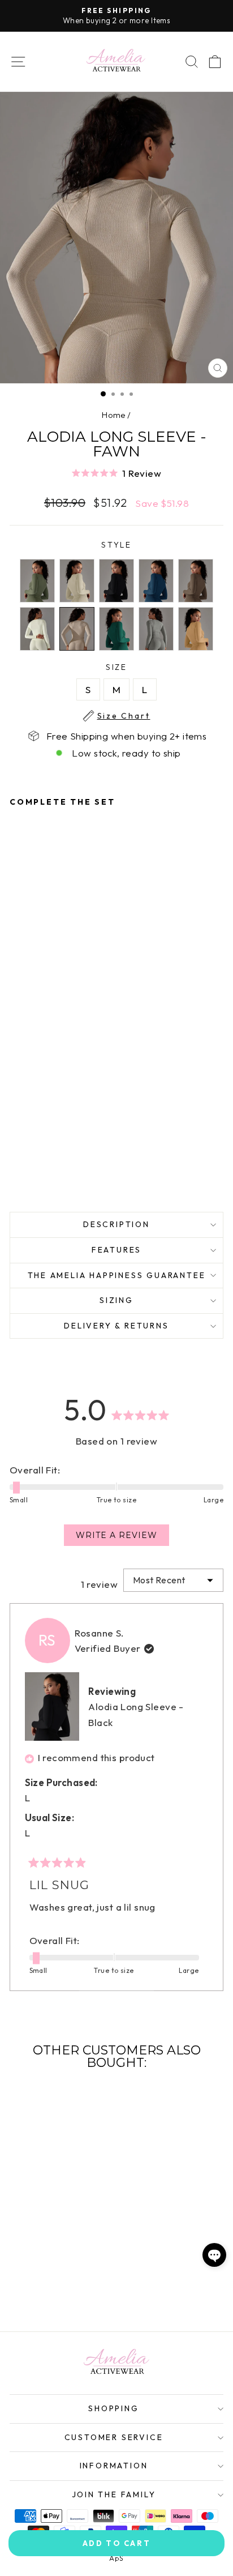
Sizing (116, 1300)
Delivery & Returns (116, 1326)
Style (116, 545)
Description (116, 1224)
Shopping (113, 2408)
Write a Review (122, 1538)
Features (116, 1250)
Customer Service (114, 2437)
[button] (116, 473)
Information (114, 2466)
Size (124, 668)
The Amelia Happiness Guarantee (117, 1275)
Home (114, 415)
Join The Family (114, 2494)
